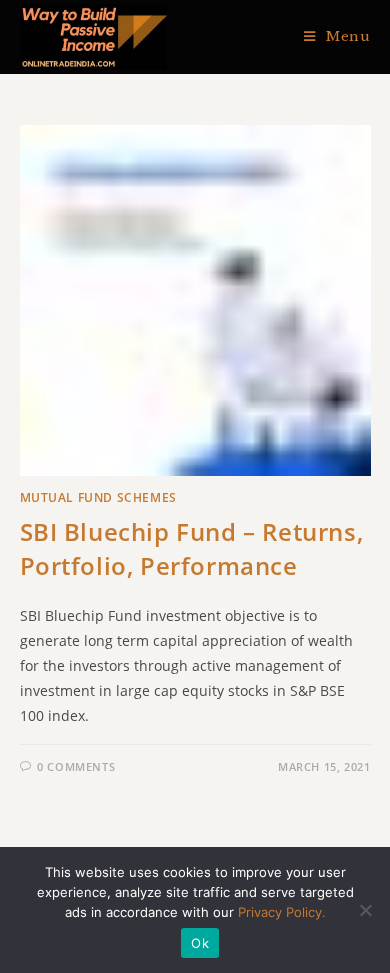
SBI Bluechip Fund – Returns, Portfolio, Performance (192, 548)
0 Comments (76, 766)
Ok (200, 943)
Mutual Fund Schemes (98, 497)
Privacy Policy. (282, 912)
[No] (365, 910)
